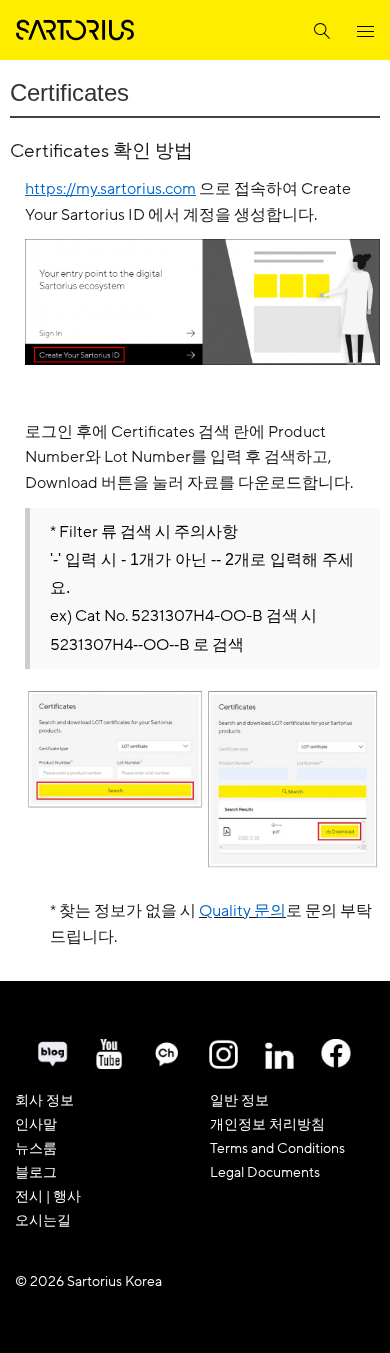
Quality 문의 (242, 912)
